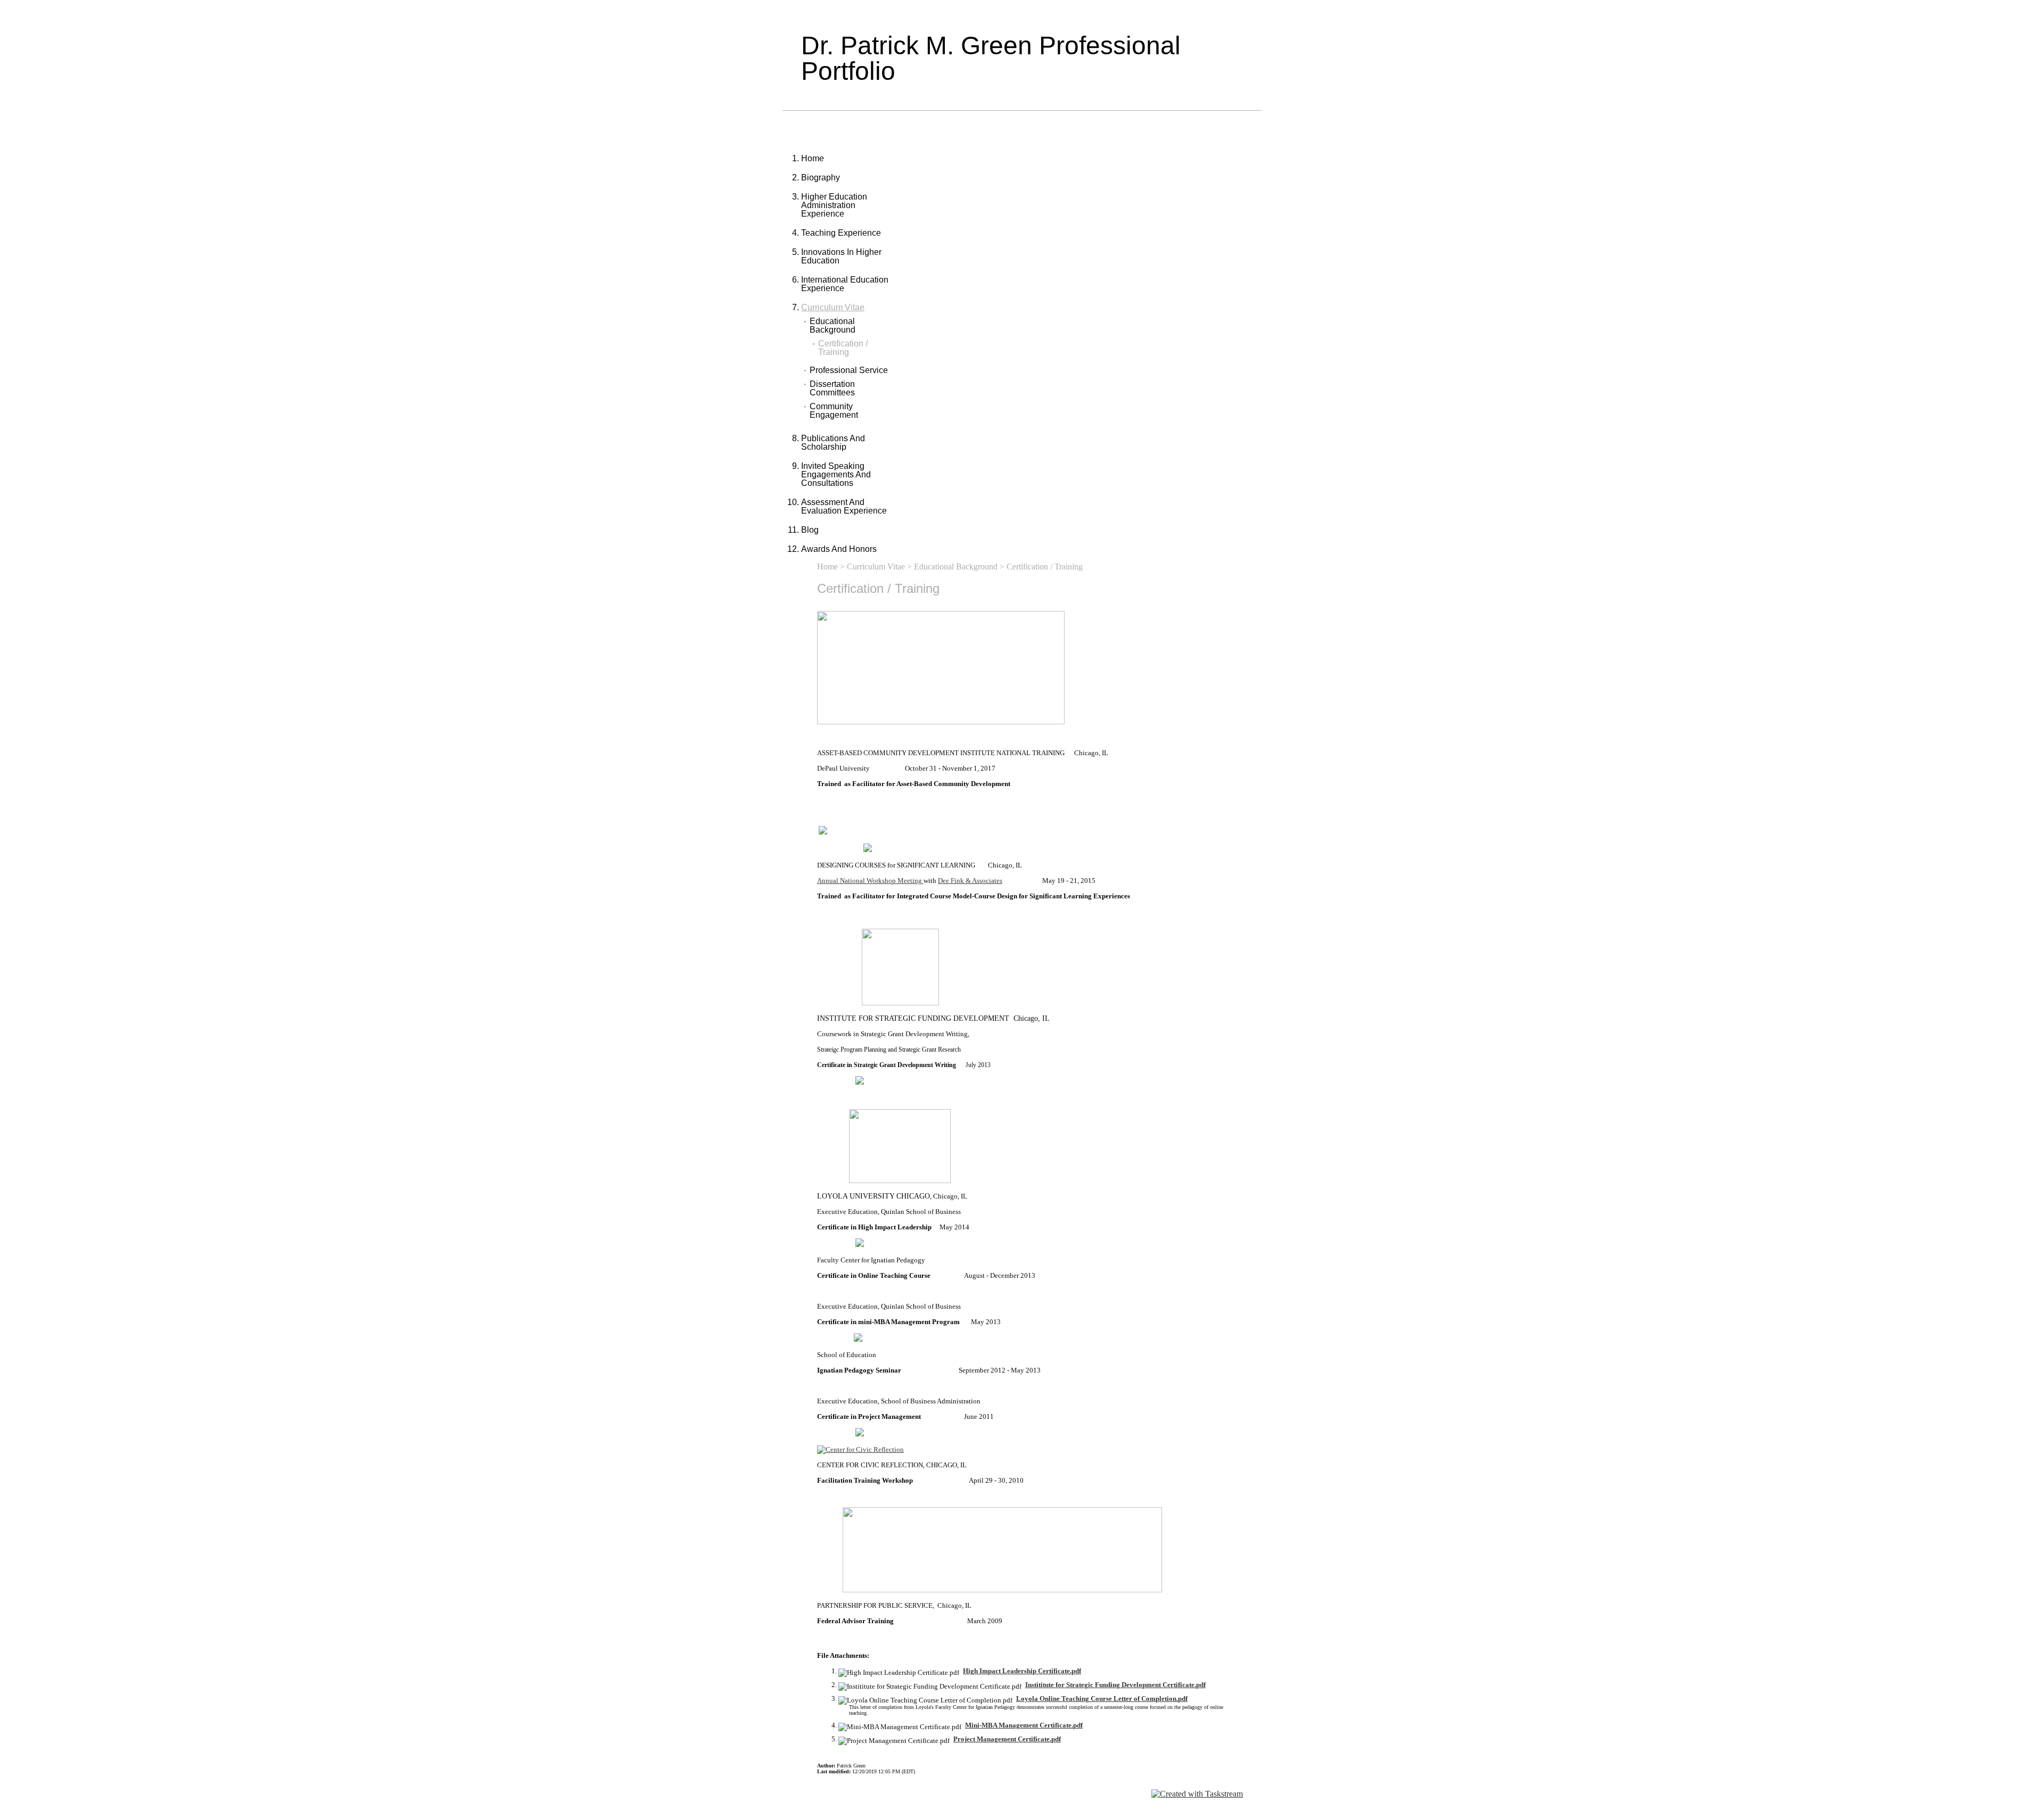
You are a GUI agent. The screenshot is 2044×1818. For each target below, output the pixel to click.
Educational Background (833, 326)
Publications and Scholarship (833, 443)
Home (813, 158)
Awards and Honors (839, 549)
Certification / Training (843, 348)
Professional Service (849, 370)
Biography (821, 177)
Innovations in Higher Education (841, 256)
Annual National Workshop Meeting (870, 881)
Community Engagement (834, 411)
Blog (810, 530)
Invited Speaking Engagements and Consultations (836, 474)
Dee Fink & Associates (970, 881)
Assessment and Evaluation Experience (844, 506)
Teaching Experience (841, 233)
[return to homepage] (860, 1449)
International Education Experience (845, 284)
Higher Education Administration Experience (834, 205)
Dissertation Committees (832, 389)
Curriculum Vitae (833, 307)
